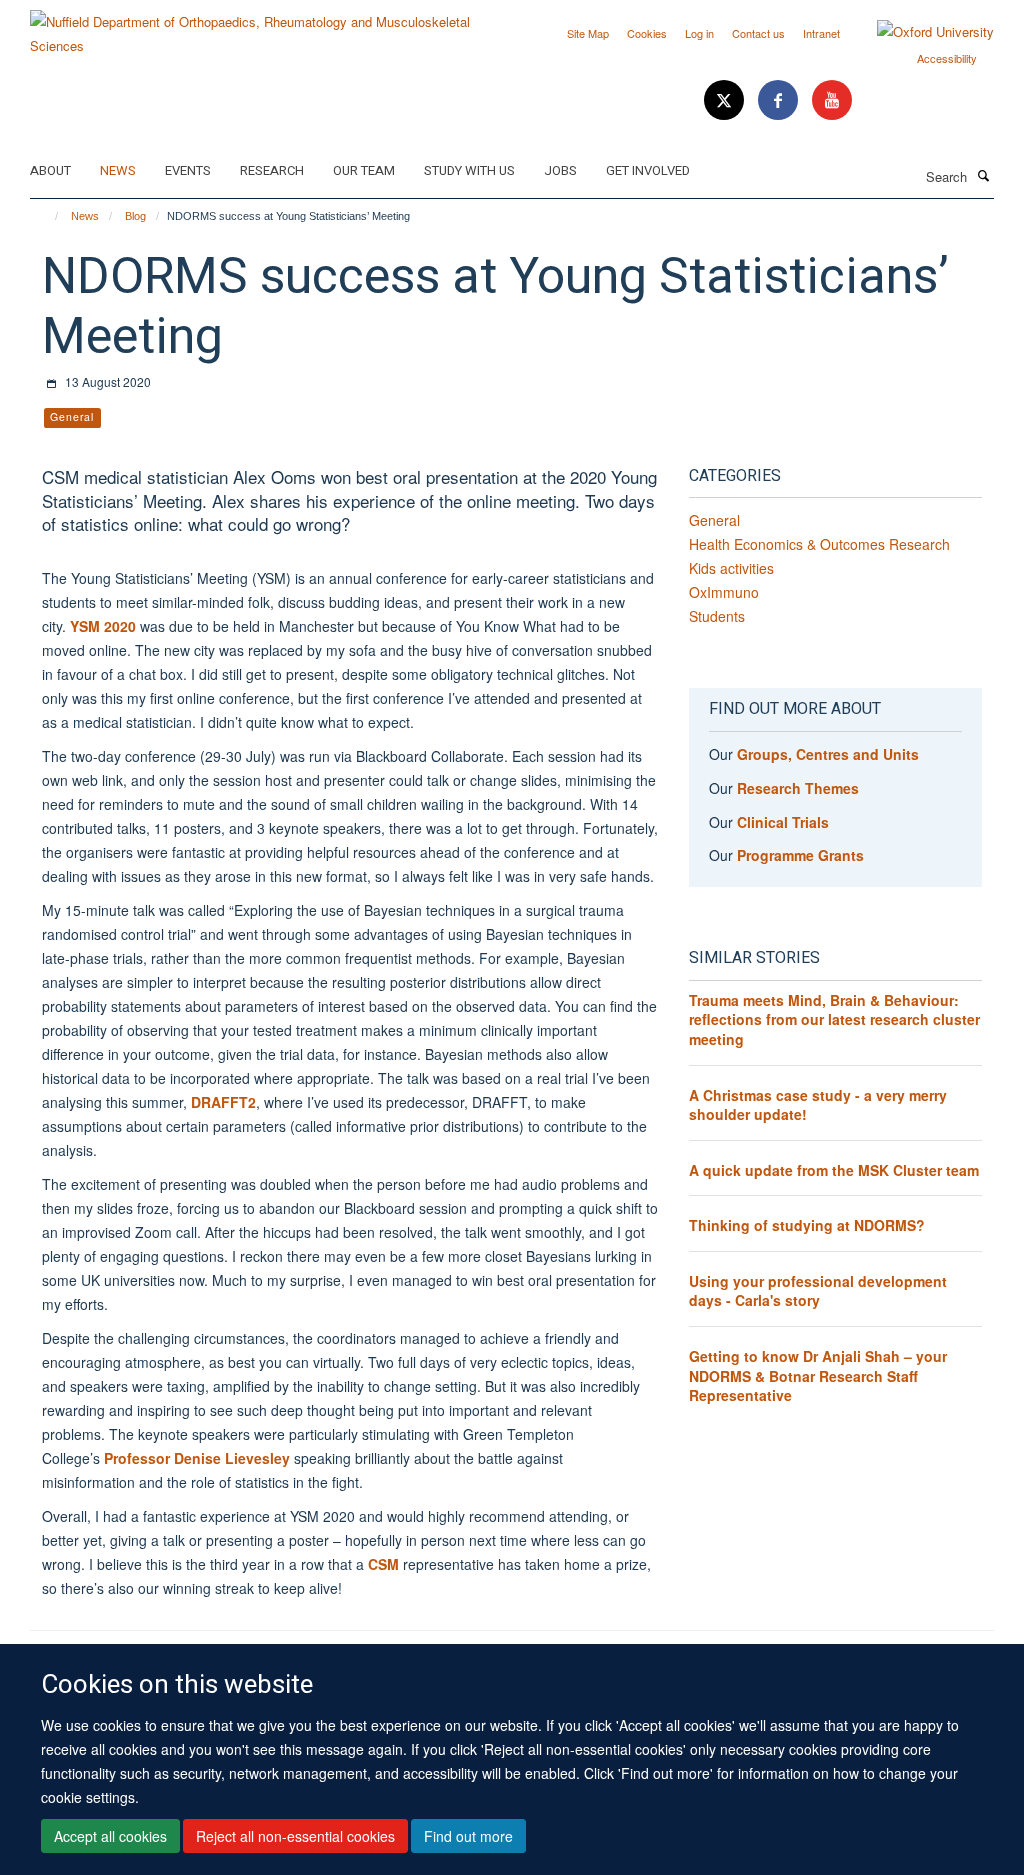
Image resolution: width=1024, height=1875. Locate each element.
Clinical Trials (783, 822)
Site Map (588, 33)
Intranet (821, 33)
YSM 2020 (103, 626)
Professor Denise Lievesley (197, 1458)
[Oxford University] (920, 32)
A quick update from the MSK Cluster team (834, 1170)
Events (188, 170)
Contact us (758, 33)
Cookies (647, 33)
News (118, 170)
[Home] (47, 216)
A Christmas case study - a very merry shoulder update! (818, 1105)
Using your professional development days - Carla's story (818, 1291)
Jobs (560, 170)
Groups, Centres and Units (828, 754)
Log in (699, 33)
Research (272, 170)
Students (717, 616)
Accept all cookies (110, 1836)
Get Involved (648, 170)
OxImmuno (724, 592)
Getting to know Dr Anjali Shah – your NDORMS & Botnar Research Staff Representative (818, 1375)
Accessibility (947, 58)
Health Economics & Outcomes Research (819, 544)
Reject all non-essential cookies (295, 1836)
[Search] (983, 175)
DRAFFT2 (223, 1102)
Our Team (364, 170)
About (50, 170)
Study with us (469, 170)
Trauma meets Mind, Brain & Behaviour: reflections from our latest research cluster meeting (834, 1019)
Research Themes (798, 788)
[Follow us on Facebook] (780, 100)
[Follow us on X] (726, 100)
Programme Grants (800, 855)
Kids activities (731, 568)
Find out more (468, 1836)
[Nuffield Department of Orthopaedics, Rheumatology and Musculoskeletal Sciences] (263, 26)
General (714, 520)
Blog (135, 216)
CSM (383, 1564)
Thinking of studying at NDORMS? (807, 1225)
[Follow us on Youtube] (832, 100)
